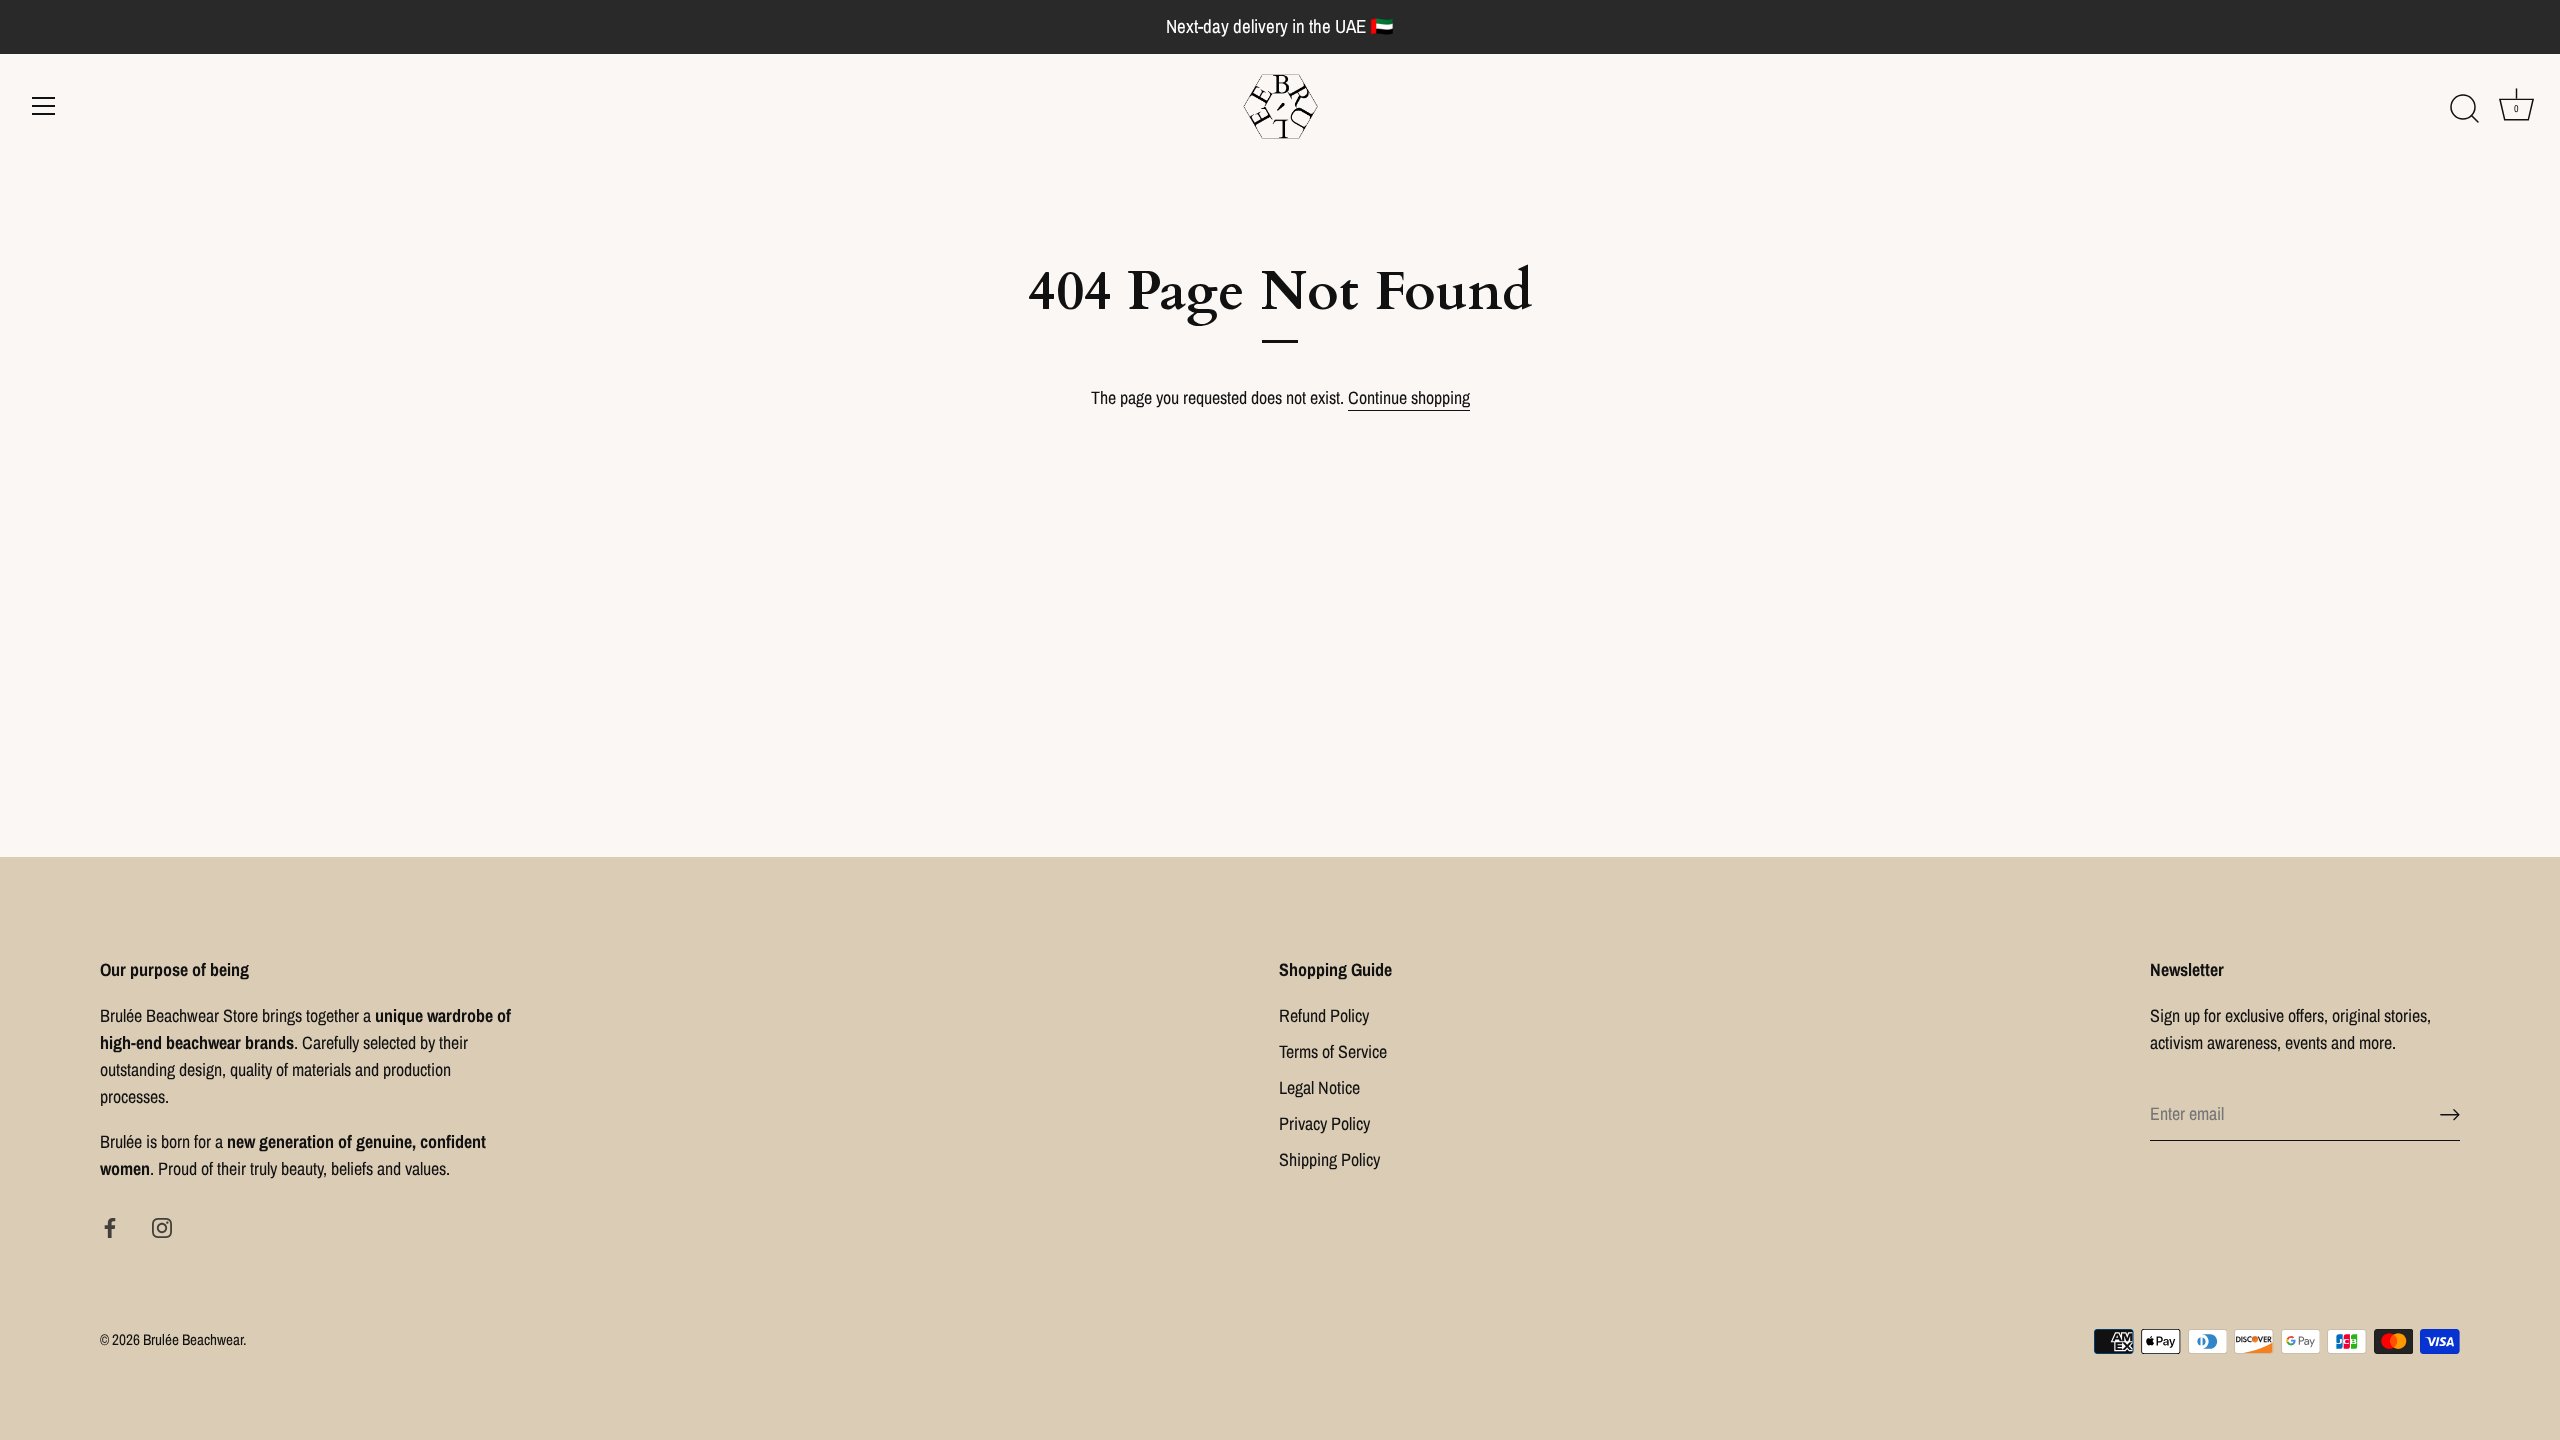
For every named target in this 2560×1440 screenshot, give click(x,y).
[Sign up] (2450, 1113)
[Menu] (44, 106)
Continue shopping (1409, 397)
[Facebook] (110, 1225)
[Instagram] (162, 1225)
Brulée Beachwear (193, 1339)
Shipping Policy (1329, 1159)
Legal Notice (1319, 1087)
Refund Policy (1324, 1015)
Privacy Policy (1324, 1123)
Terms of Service (1333, 1051)
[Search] (2464, 109)
